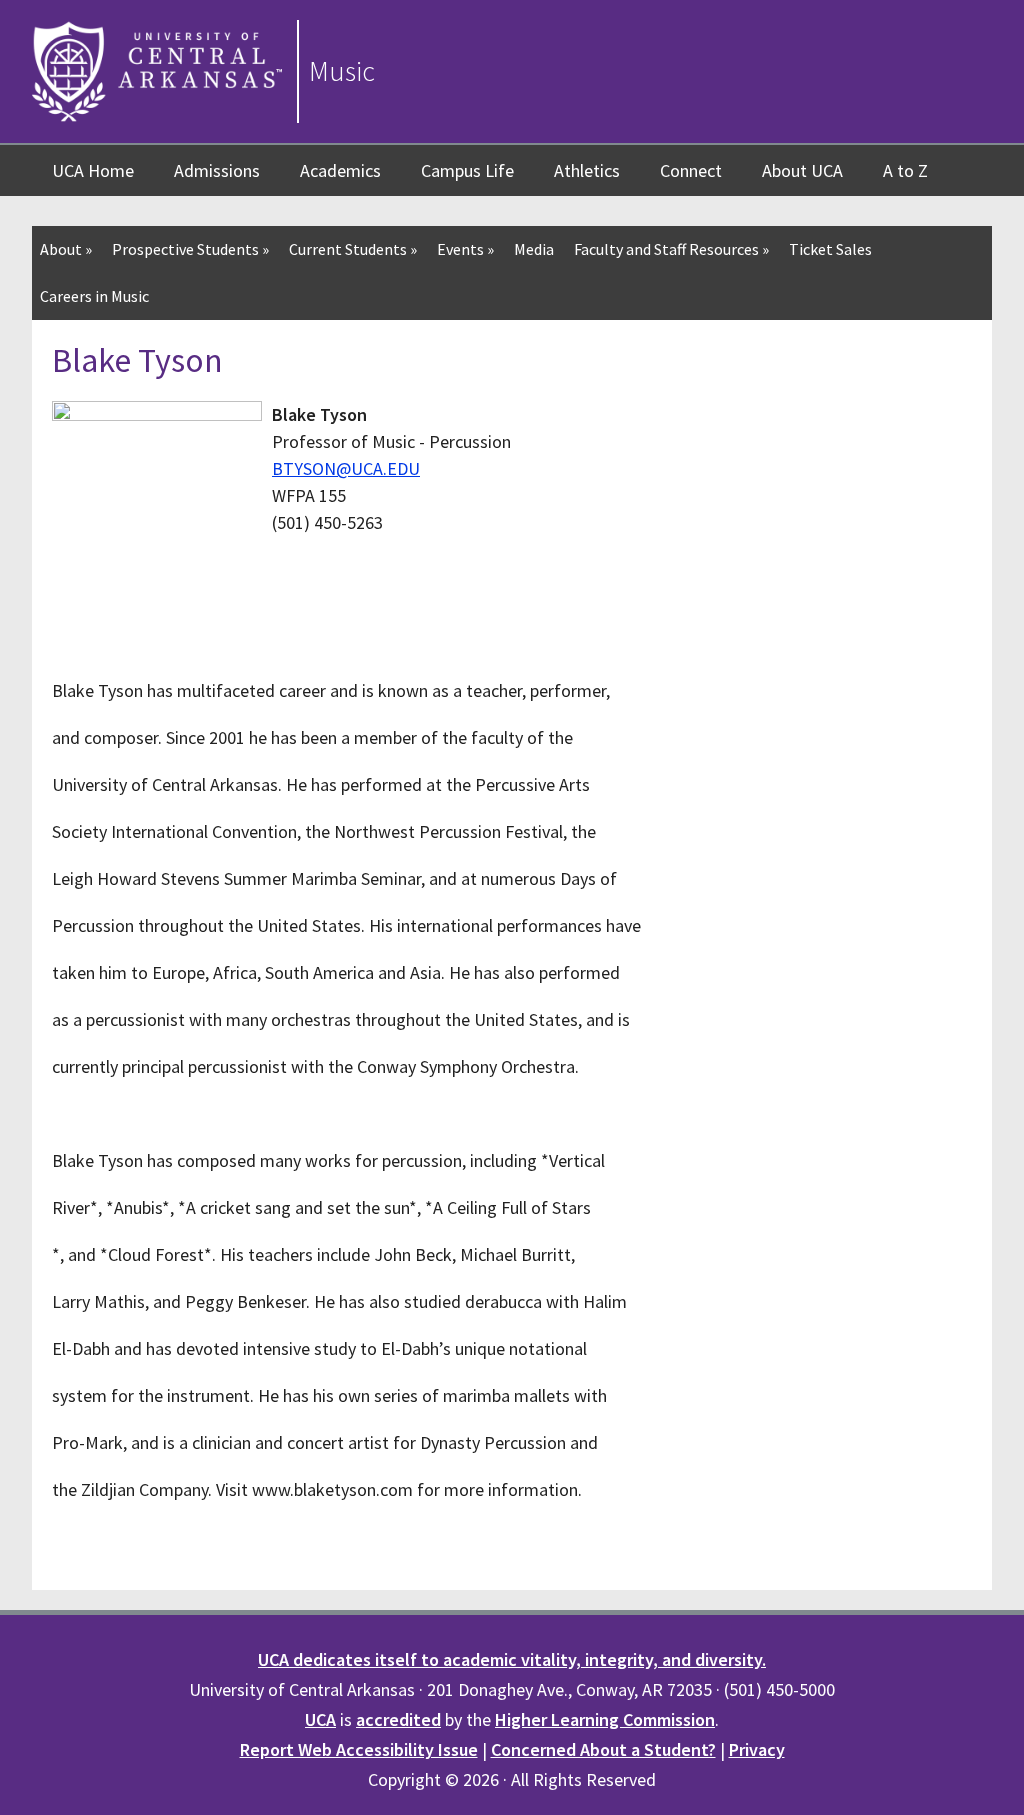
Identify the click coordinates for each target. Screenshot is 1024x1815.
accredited (398, 1719)
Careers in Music (94, 296)
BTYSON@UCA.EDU (346, 468)
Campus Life (467, 170)
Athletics (587, 170)
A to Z (905, 170)
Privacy (757, 1749)
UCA (320, 1719)
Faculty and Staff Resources (671, 249)
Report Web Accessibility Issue (359, 1749)
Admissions (217, 170)
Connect (691, 170)
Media (534, 249)
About (66, 249)
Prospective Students (190, 249)
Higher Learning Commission (605, 1719)
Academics (340, 170)
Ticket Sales (830, 249)
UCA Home (93, 170)
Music (342, 71)
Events (465, 249)
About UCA (802, 170)
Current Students (353, 249)
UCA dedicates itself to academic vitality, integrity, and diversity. (512, 1659)
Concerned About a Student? (603, 1749)
